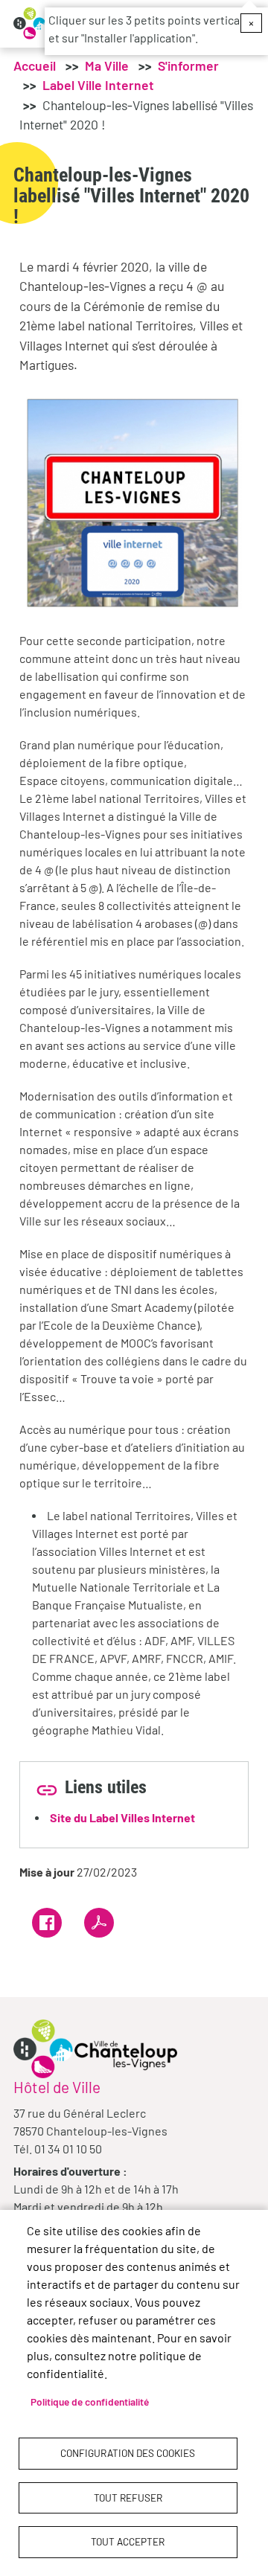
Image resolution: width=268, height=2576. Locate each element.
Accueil (35, 65)
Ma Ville (107, 65)
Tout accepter (128, 2541)
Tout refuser (128, 2497)
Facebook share (47, 1923)
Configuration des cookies (128, 2453)
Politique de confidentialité (90, 2402)
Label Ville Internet (98, 85)
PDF (99, 1923)
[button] (134, 501)
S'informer (188, 65)
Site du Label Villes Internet (122, 1817)
